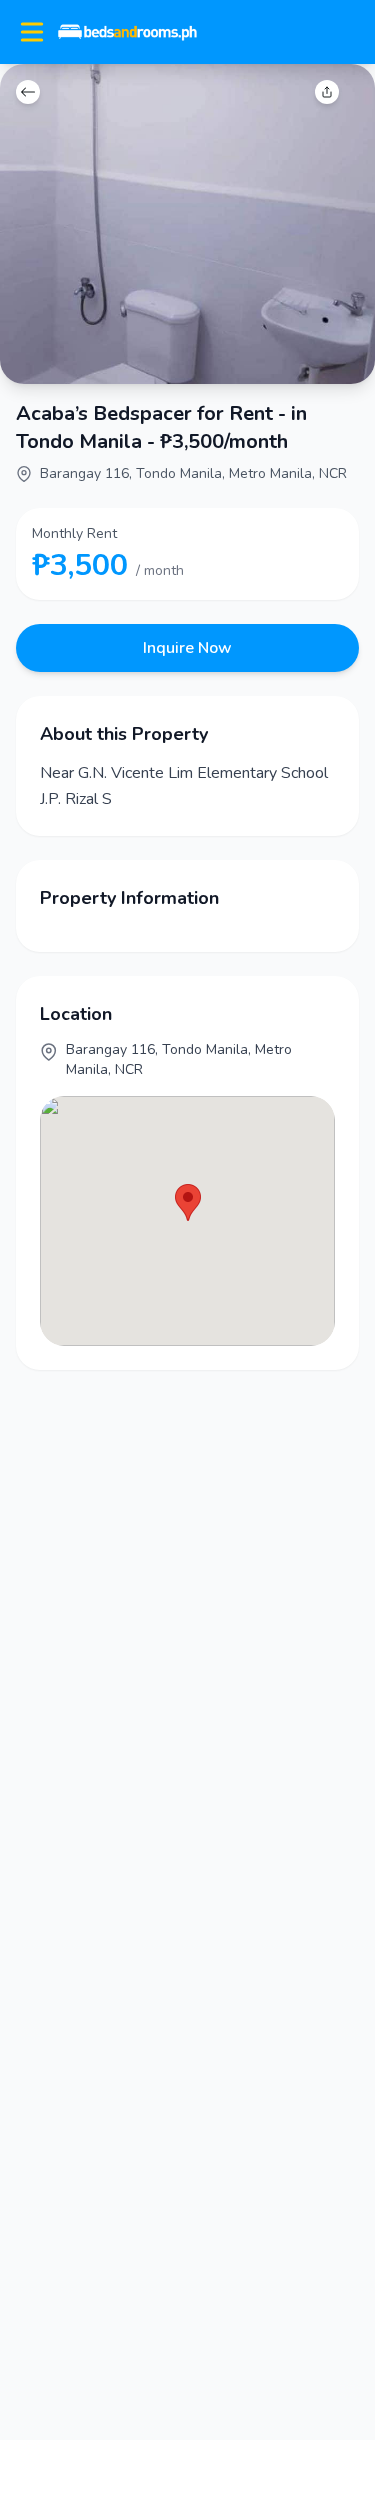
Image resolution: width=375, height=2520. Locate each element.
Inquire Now (187, 648)
